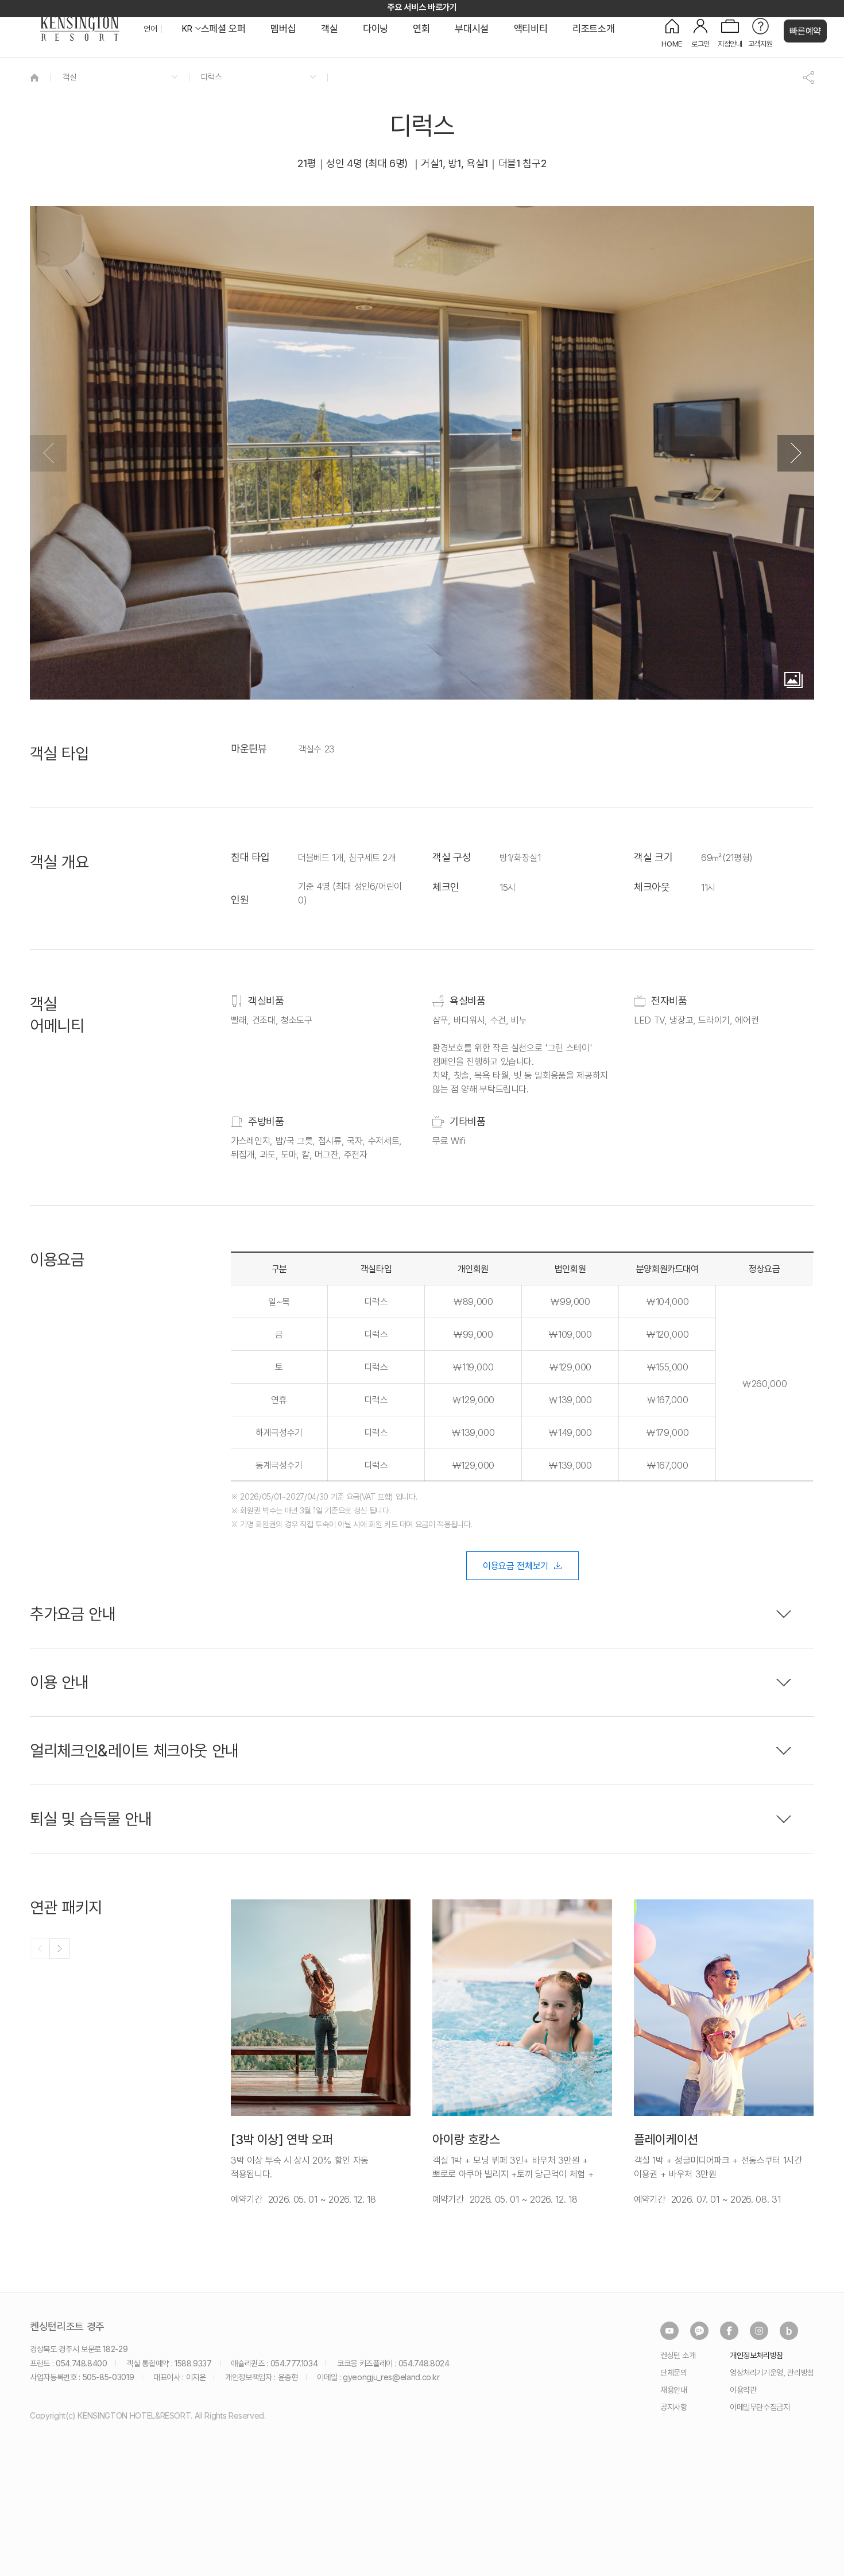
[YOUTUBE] (669, 2331)
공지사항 (674, 2407)
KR (187, 29)
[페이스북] (729, 2331)
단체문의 (674, 2372)
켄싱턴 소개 (678, 2355)
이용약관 (743, 2390)
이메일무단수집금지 (760, 2407)
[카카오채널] (699, 2331)
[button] (796, 453)
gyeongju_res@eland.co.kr (391, 2377)
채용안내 (674, 2390)
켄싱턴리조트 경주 (67, 2327)
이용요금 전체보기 (516, 1566)
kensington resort (80, 29)
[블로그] (789, 2331)
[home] (34, 77)
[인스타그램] (759, 2331)
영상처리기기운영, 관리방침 (772, 2372)
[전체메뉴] (824, 60)
